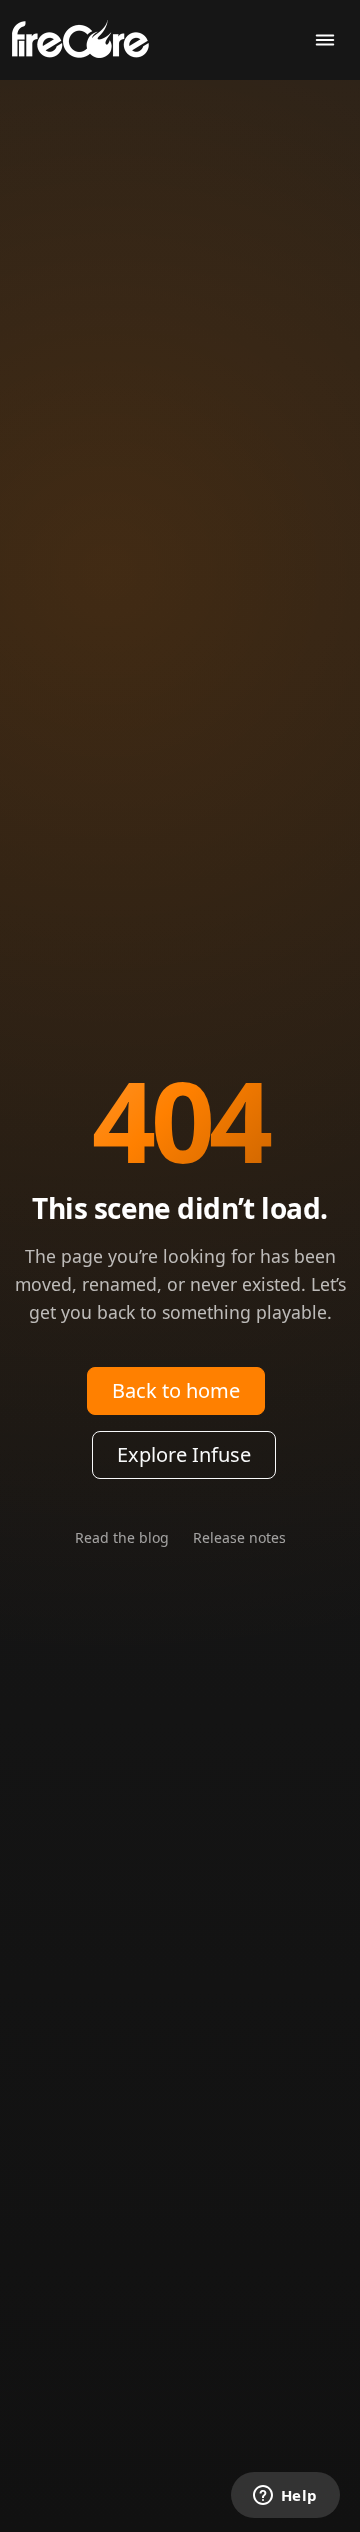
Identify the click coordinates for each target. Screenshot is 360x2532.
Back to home (176, 1390)
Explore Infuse (184, 1454)
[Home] (88, 37)
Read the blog (122, 1537)
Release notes (239, 1537)
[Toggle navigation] (325, 40)
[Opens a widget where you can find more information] (285, 2497)
